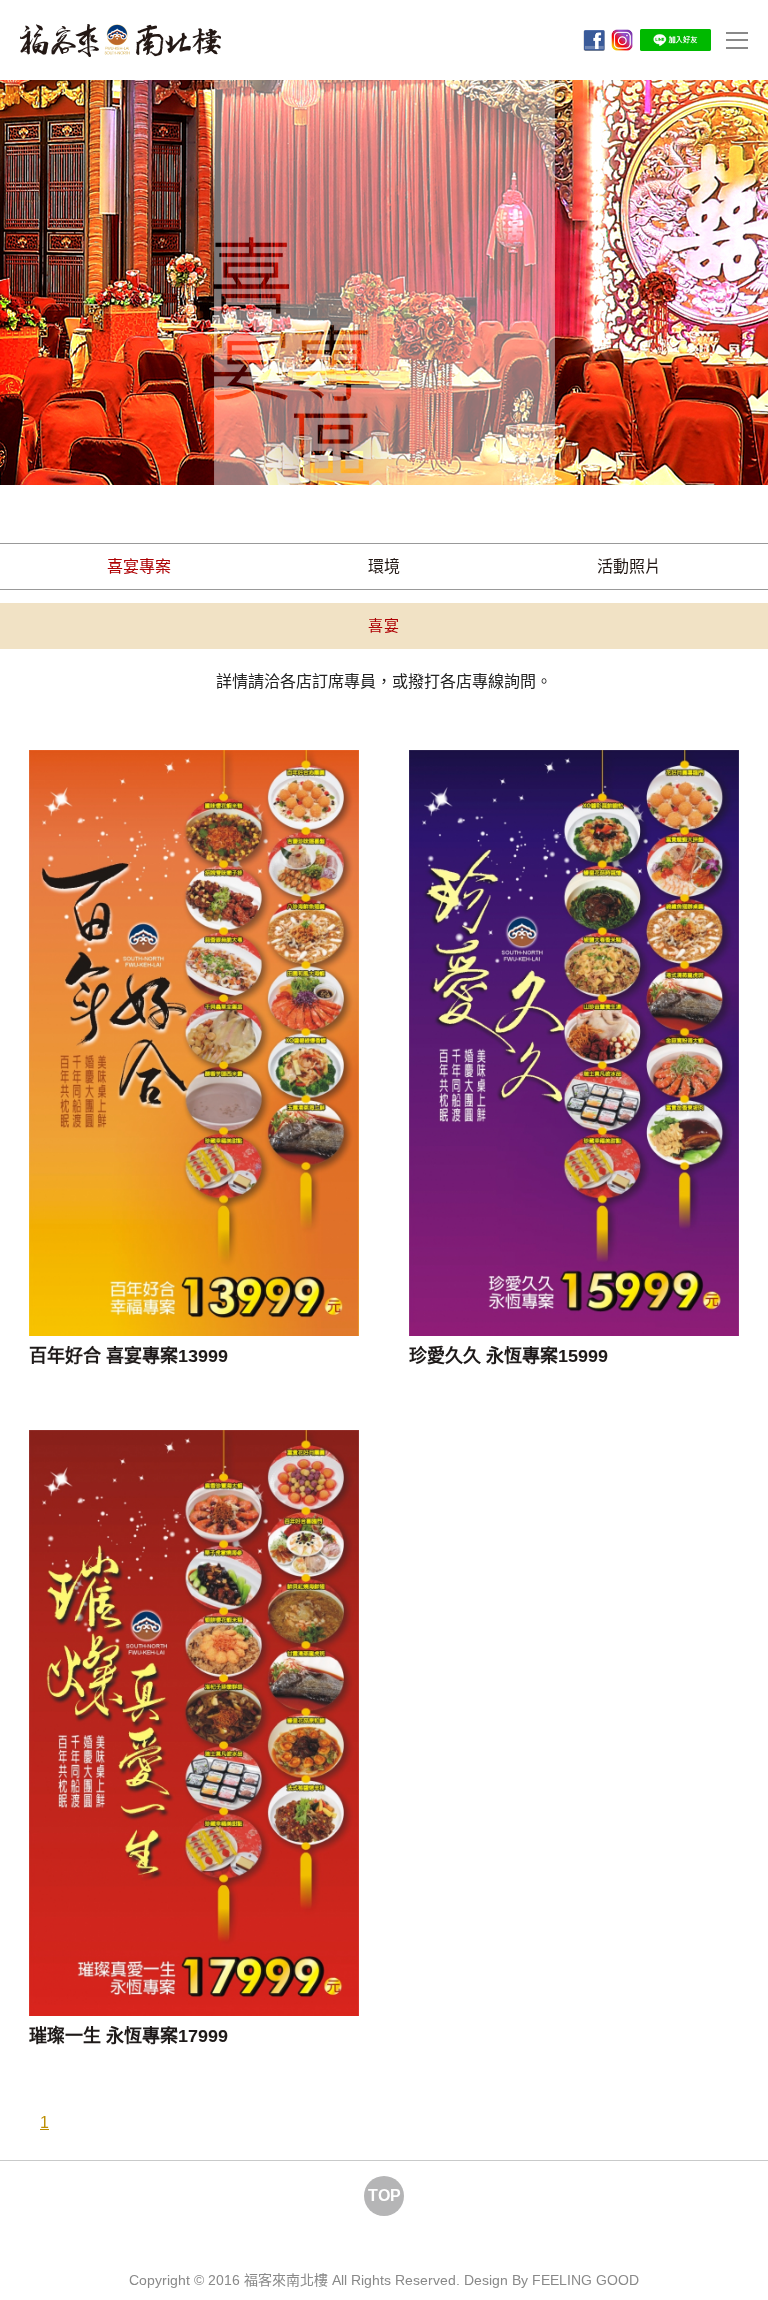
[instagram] (622, 40)
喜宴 (384, 625)
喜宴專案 (139, 566)
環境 (384, 566)
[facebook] (594, 40)
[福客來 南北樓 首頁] (120, 40)
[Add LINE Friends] (675, 39)
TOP (384, 2195)
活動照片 (629, 566)
